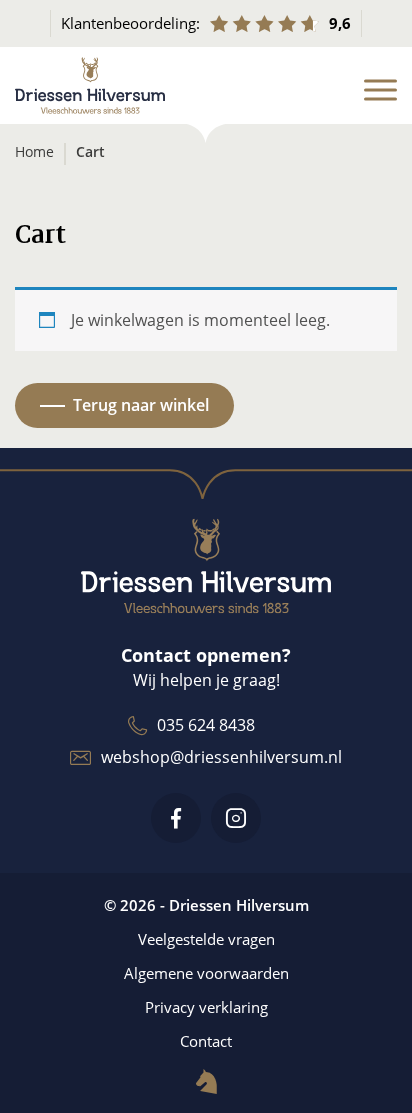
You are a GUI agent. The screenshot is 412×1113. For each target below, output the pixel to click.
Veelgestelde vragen (206, 939)
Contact (206, 1041)
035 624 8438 (206, 725)
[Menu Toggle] (380, 90)
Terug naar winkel (141, 405)
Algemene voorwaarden (206, 973)
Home (34, 151)
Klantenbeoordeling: (206, 23)
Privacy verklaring (206, 1007)
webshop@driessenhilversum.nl (221, 757)
